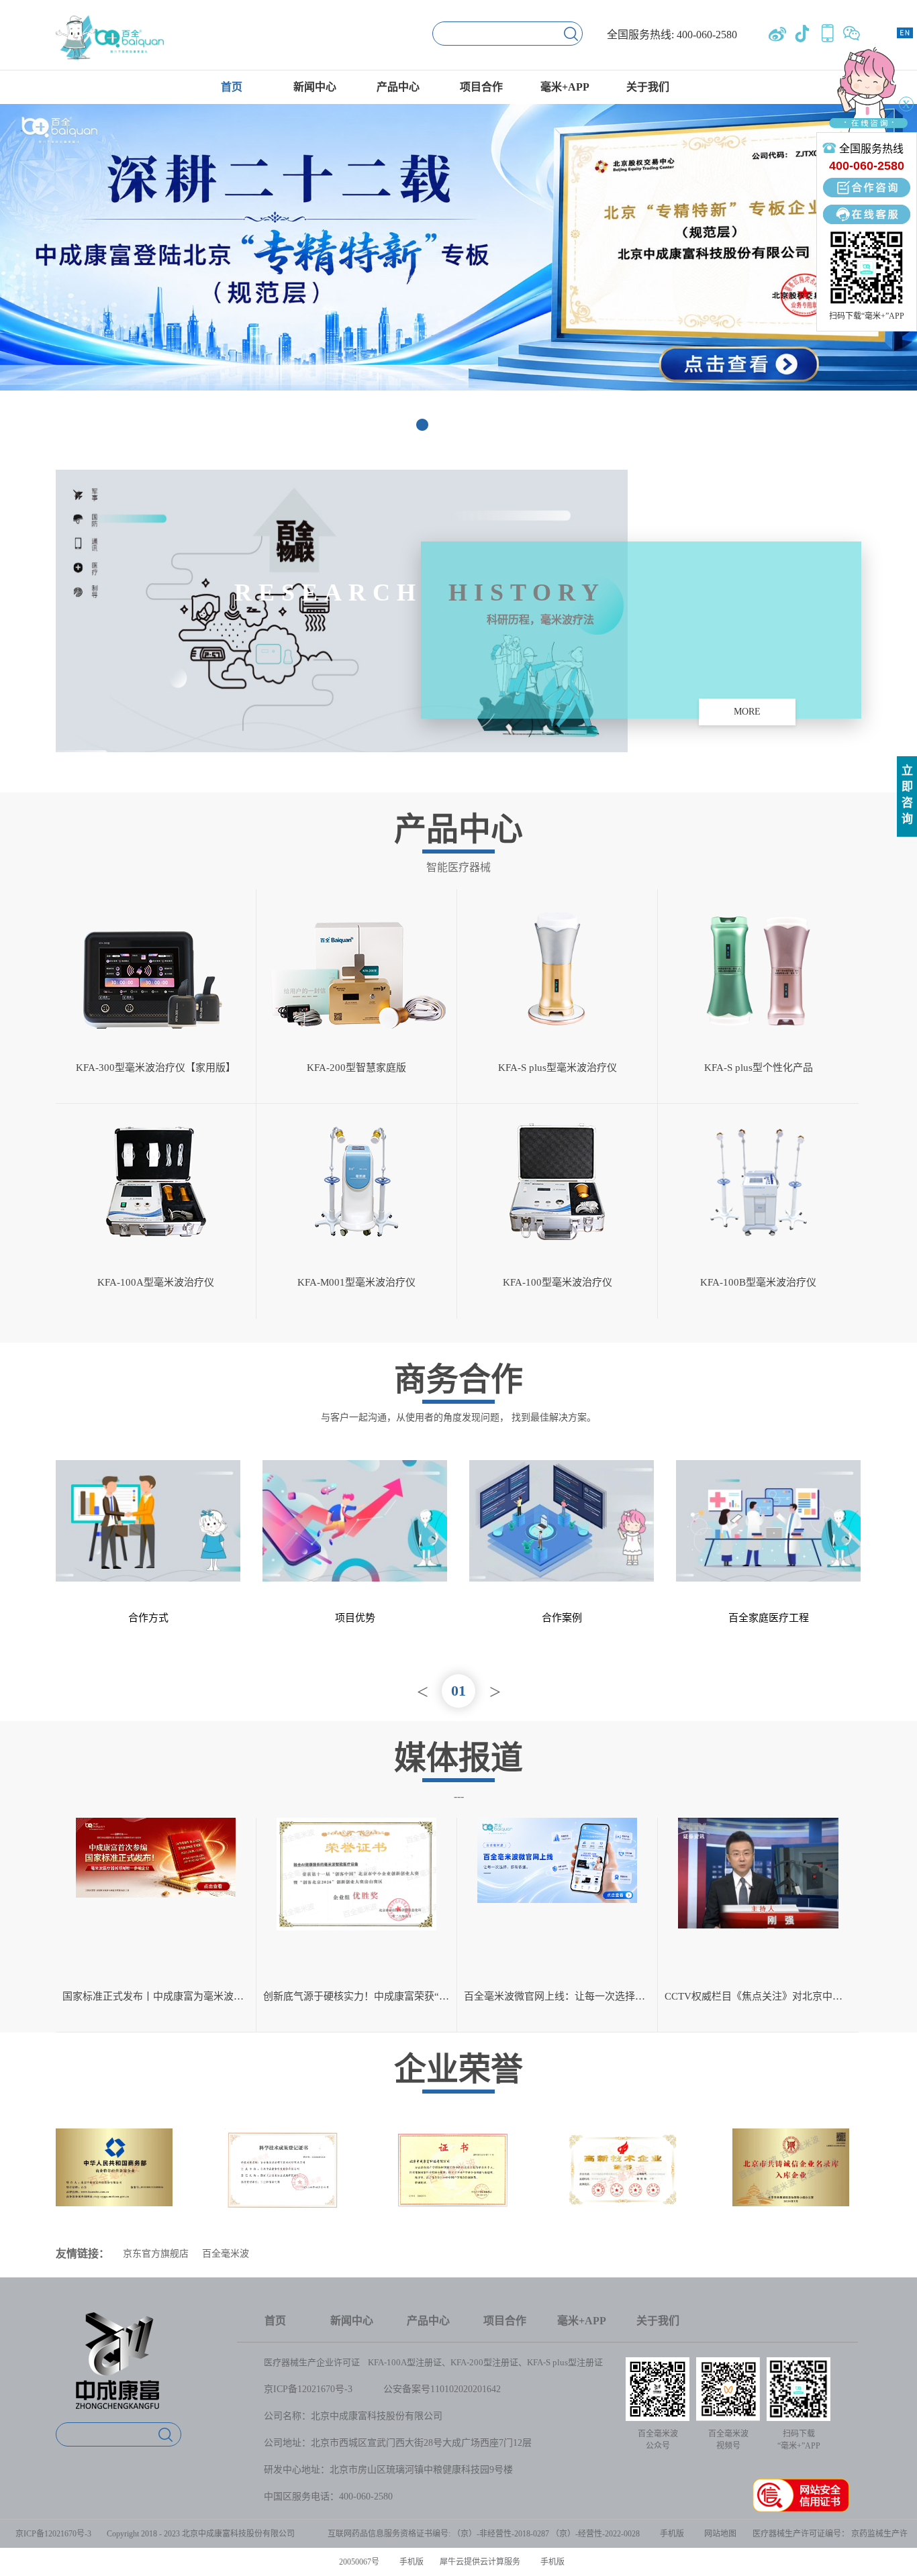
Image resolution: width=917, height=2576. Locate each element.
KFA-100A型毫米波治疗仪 (156, 1282)
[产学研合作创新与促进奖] (283, 2134)
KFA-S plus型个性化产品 (759, 1068)
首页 (232, 87)
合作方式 (148, 1618)
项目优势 (355, 1618)
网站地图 (718, 2534)
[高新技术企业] (452, 2134)
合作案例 (562, 1618)
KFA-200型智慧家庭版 (356, 1068)
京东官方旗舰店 (156, 2254)
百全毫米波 (226, 2254)
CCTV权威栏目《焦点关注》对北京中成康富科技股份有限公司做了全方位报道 (762, 1996)
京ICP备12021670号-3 (308, 2389)
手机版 (670, 2534)
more (747, 712)
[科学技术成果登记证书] (114, 2134)
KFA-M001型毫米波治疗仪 (356, 1282)
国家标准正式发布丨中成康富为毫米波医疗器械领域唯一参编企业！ (159, 1996)
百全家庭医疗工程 (769, 1618)
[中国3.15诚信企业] (791, 2134)
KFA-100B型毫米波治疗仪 (758, 1282)
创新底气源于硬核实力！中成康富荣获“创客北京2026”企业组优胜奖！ (360, 1996)
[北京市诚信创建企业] (622, 2134)
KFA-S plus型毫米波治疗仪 (558, 1068)
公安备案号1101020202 (430, 2389)
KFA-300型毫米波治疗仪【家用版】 (156, 1068)
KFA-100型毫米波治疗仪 (558, 1282)
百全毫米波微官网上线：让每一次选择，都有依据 (561, 1996)
